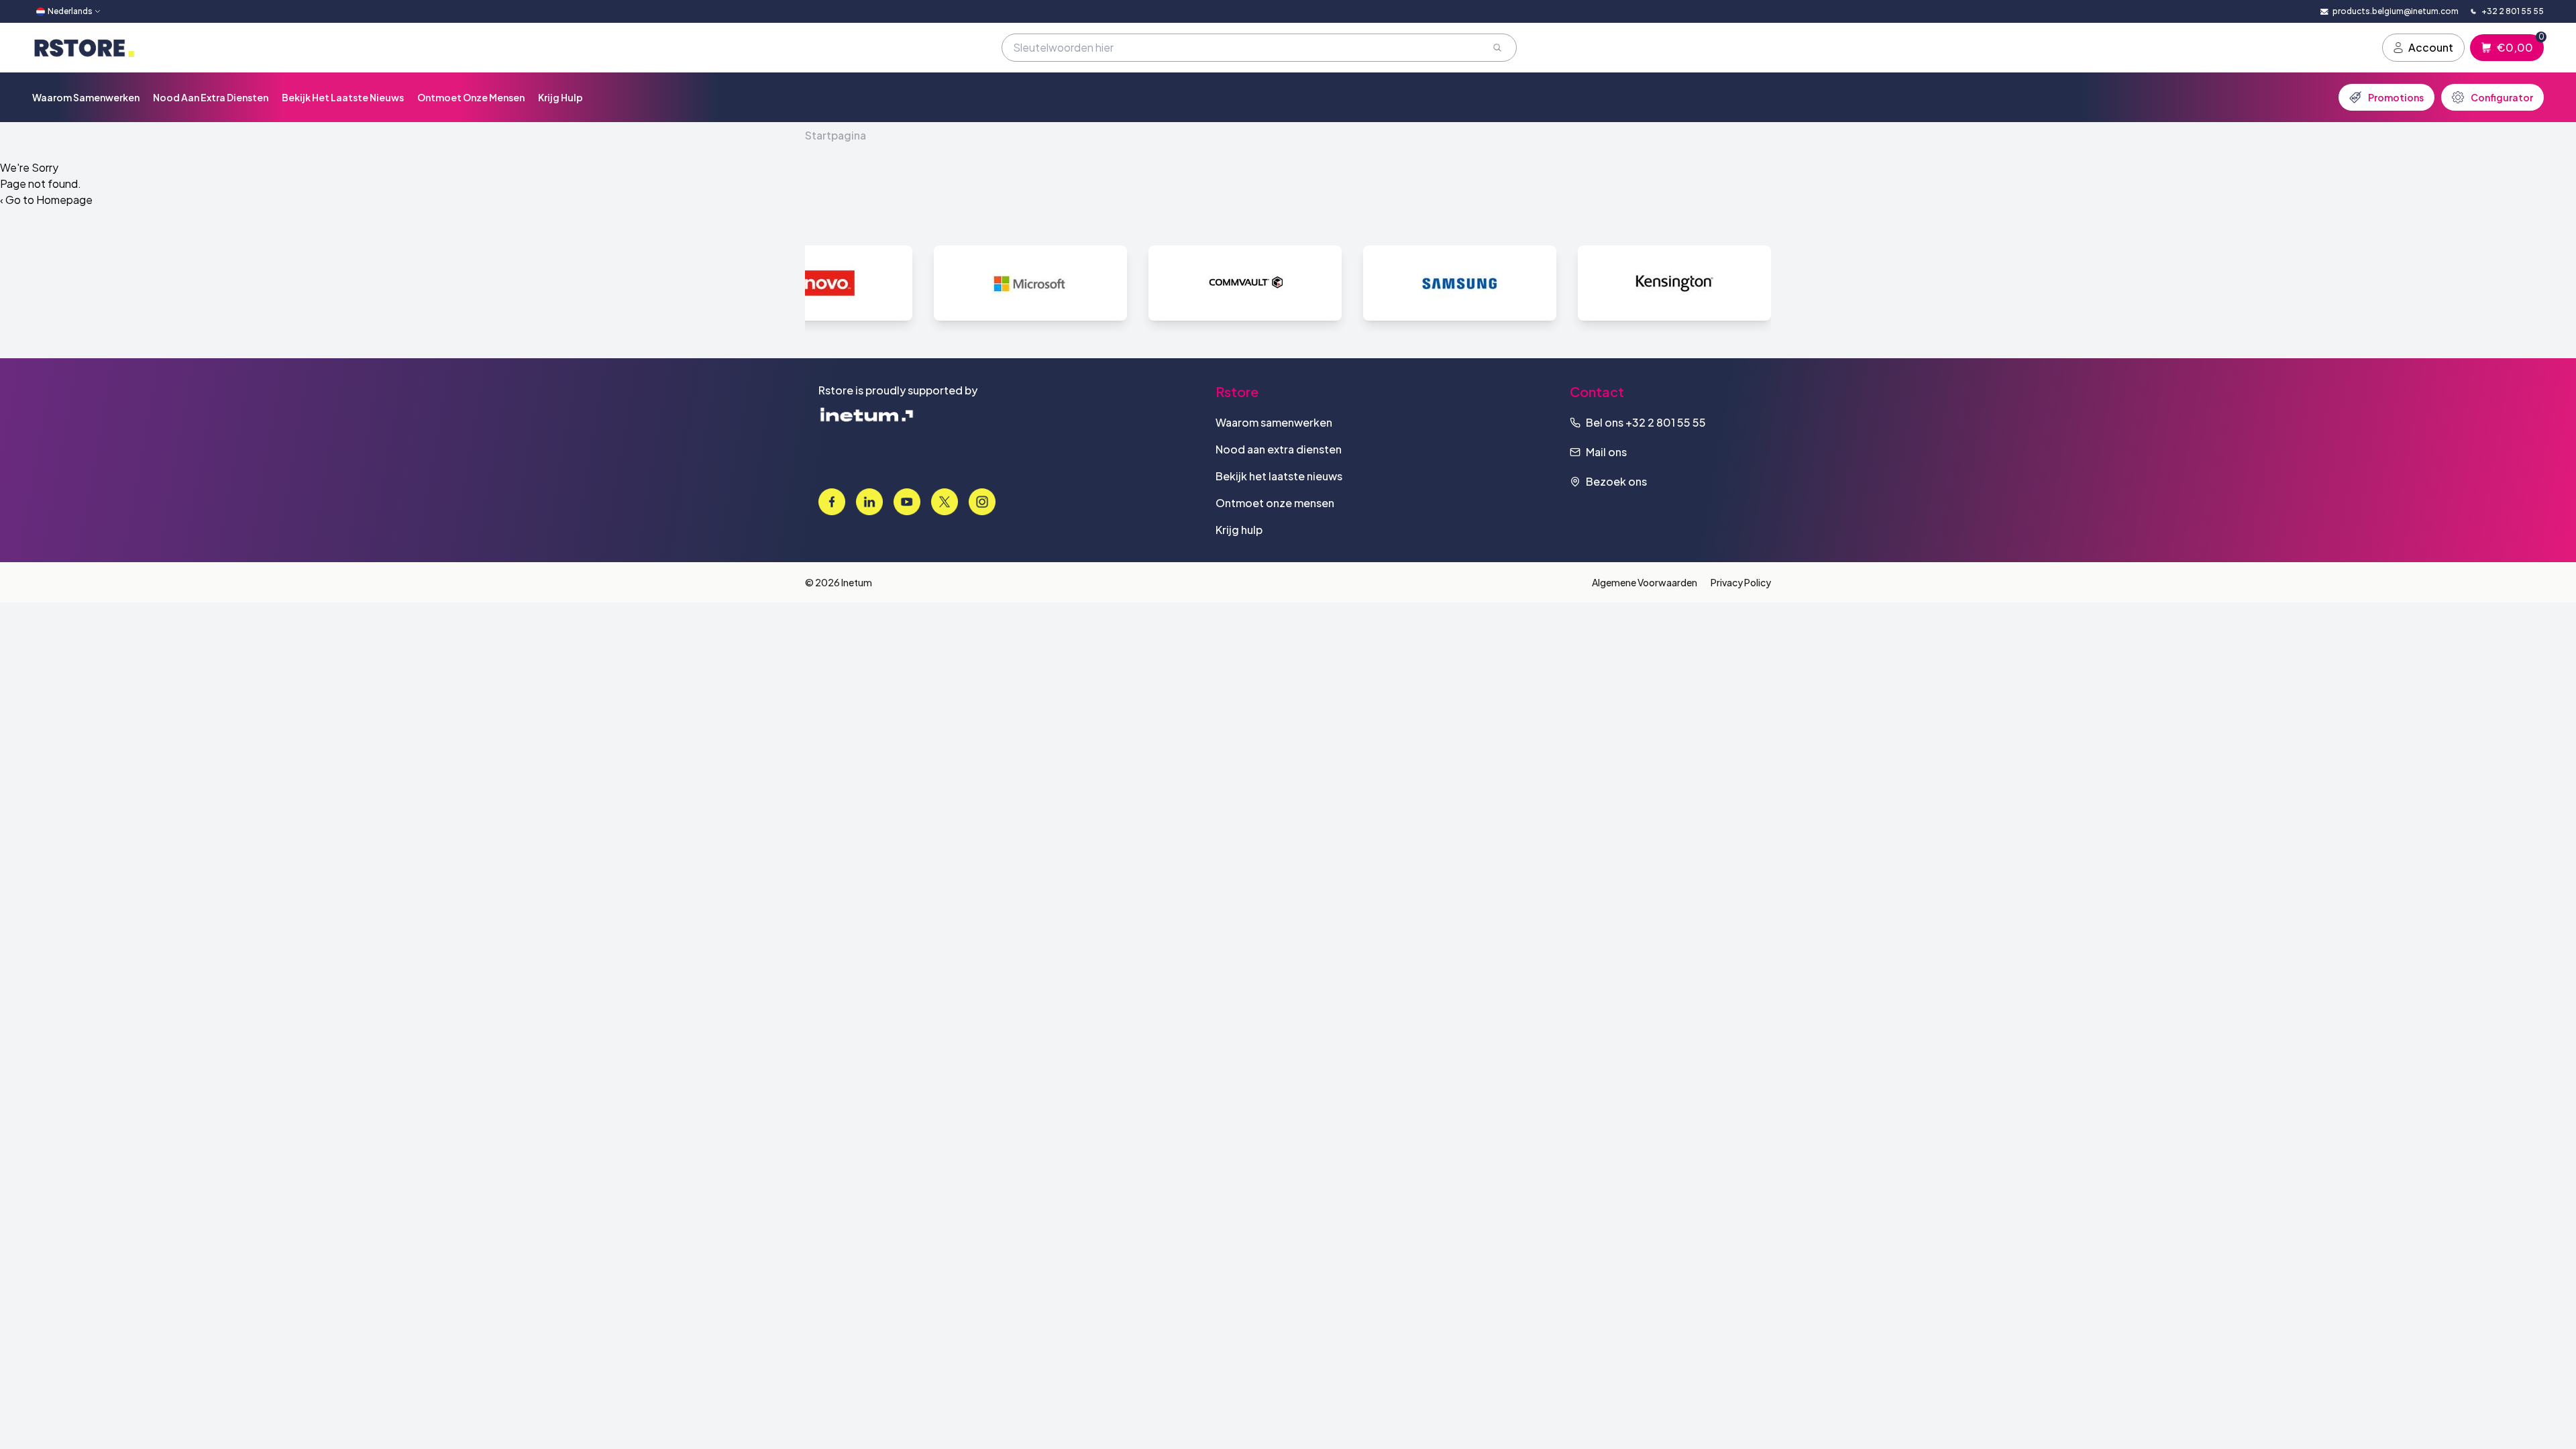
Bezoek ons (1616, 481)
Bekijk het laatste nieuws (343, 97)
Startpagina (836, 135)
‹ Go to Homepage (46, 200)
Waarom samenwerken (86, 97)
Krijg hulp (560, 97)
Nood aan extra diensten (211, 97)
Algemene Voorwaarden (1645, 582)
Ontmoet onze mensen (471, 97)
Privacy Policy (1741, 582)
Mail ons (1606, 452)
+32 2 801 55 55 (1666, 422)
